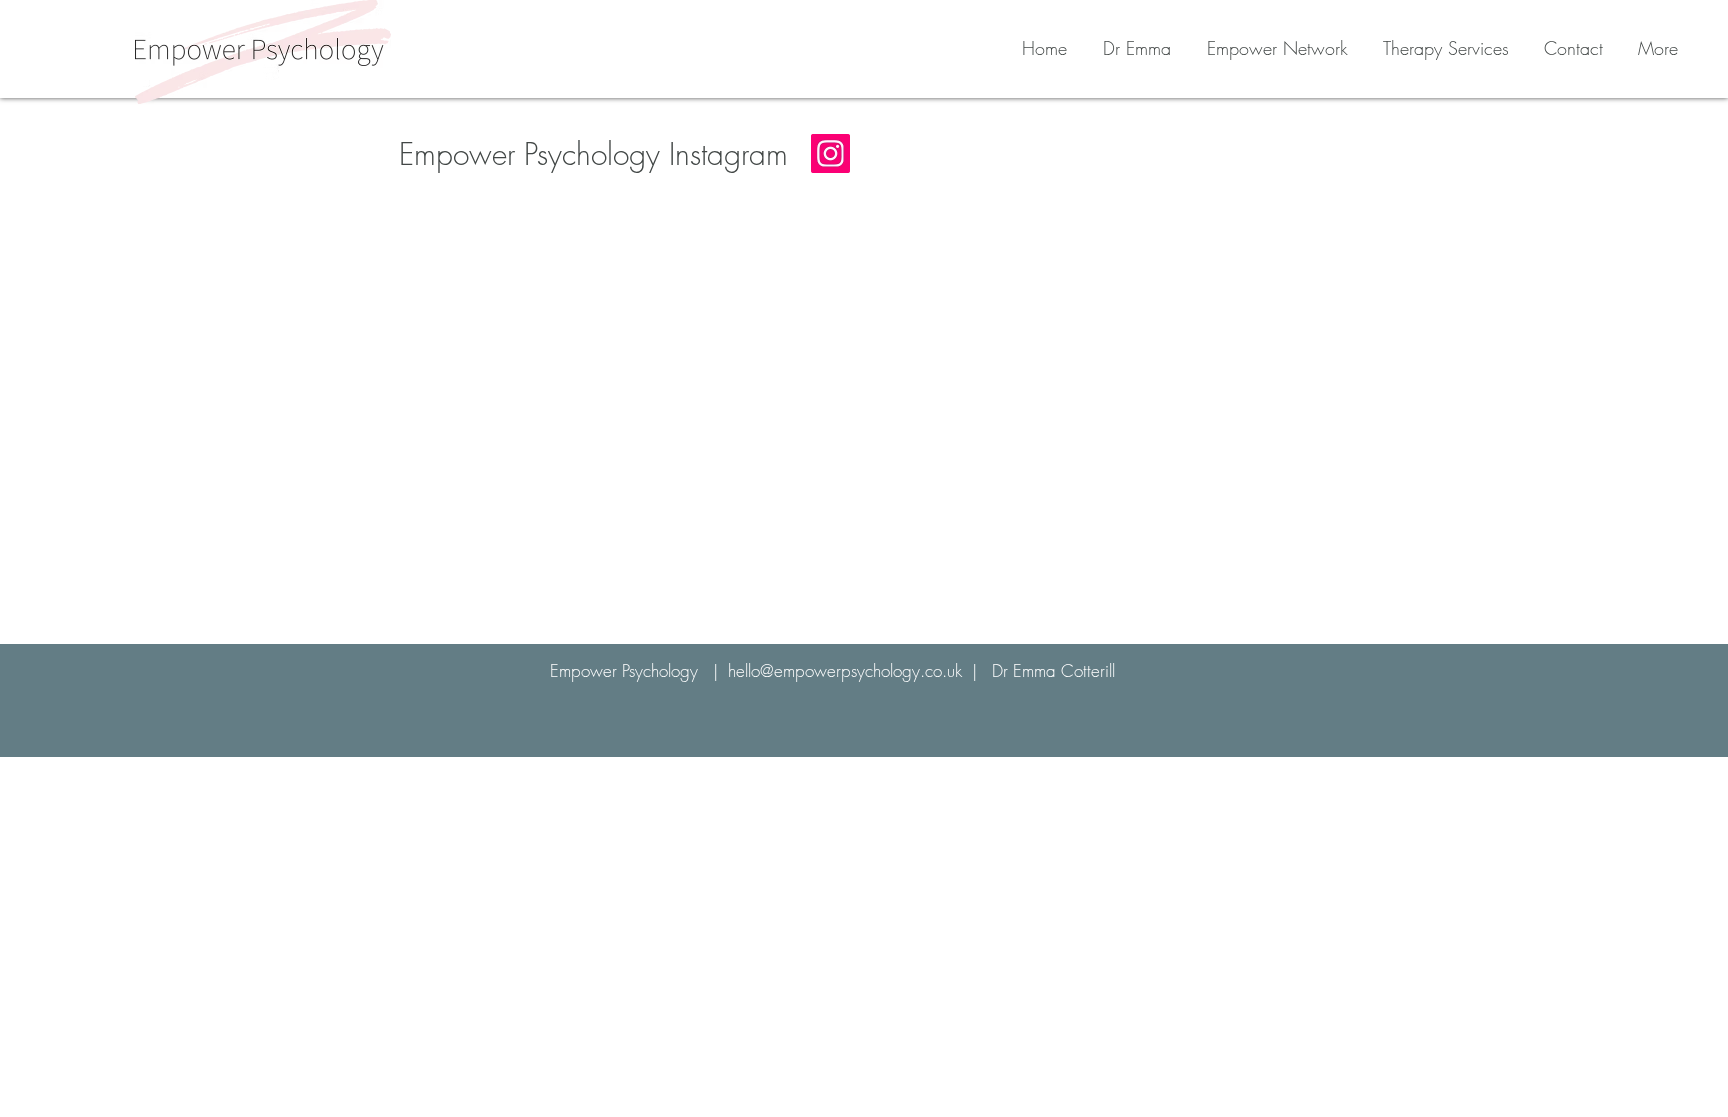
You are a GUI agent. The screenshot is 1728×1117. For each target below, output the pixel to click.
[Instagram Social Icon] (830, 153)
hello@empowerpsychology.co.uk (845, 670)
